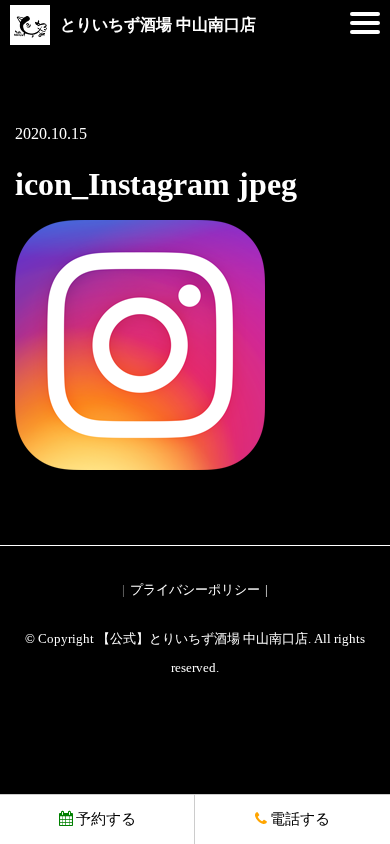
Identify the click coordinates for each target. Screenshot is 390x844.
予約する (106, 819)
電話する (300, 819)
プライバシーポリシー (195, 589)
